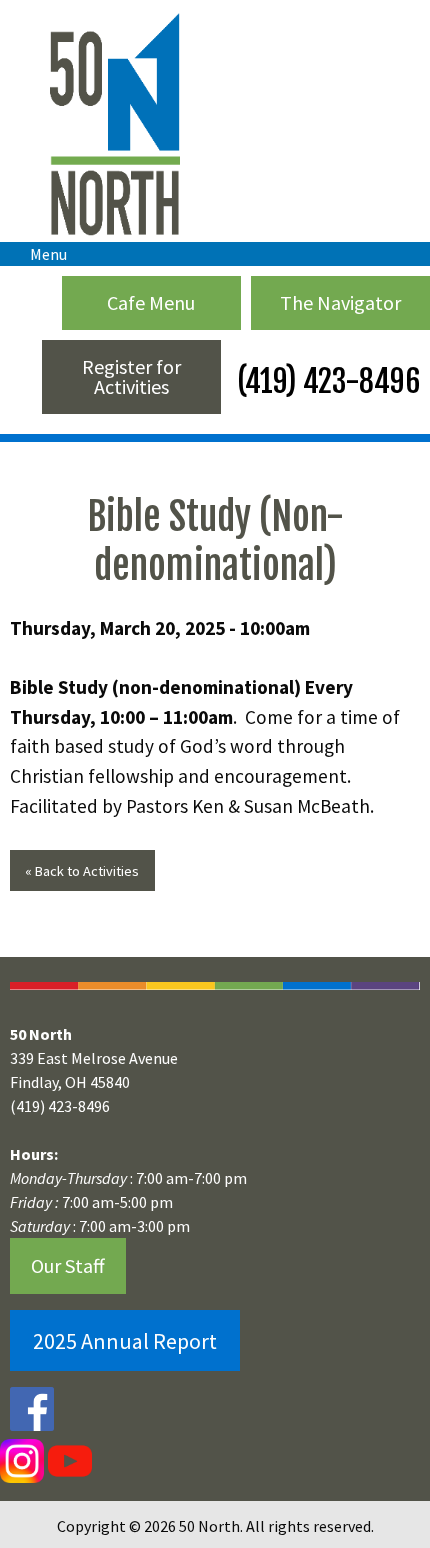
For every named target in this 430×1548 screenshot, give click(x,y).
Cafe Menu (151, 302)
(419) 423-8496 (325, 381)
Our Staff (68, 1265)
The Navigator (340, 302)
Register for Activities (131, 376)
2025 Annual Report (125, 1341)
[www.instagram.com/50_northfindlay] (22, 1460)
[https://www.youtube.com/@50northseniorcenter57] (68, 1460)
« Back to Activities (82, 871)
